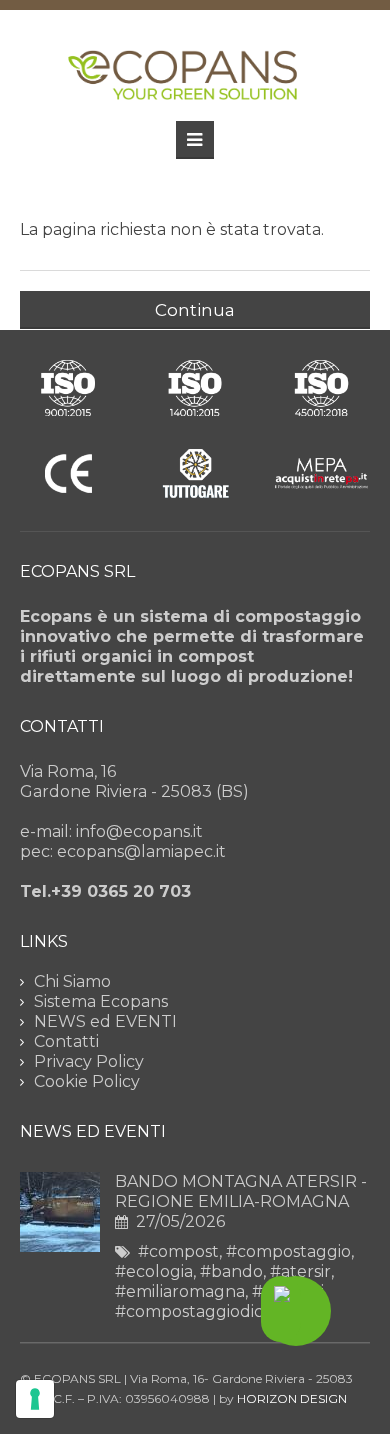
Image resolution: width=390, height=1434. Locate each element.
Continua (195, 310)
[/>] (60, 1247)
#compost (178, 1251)
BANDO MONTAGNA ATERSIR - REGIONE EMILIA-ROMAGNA (241, 1191)
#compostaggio (288, 1251)
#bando (231, 1271)
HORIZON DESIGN (292, 1398)
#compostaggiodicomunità (223, 1311)
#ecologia (154, 1271)
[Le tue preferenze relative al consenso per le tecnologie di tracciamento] (35, 1399)
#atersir (300, 1271)
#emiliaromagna (180, 1291)
